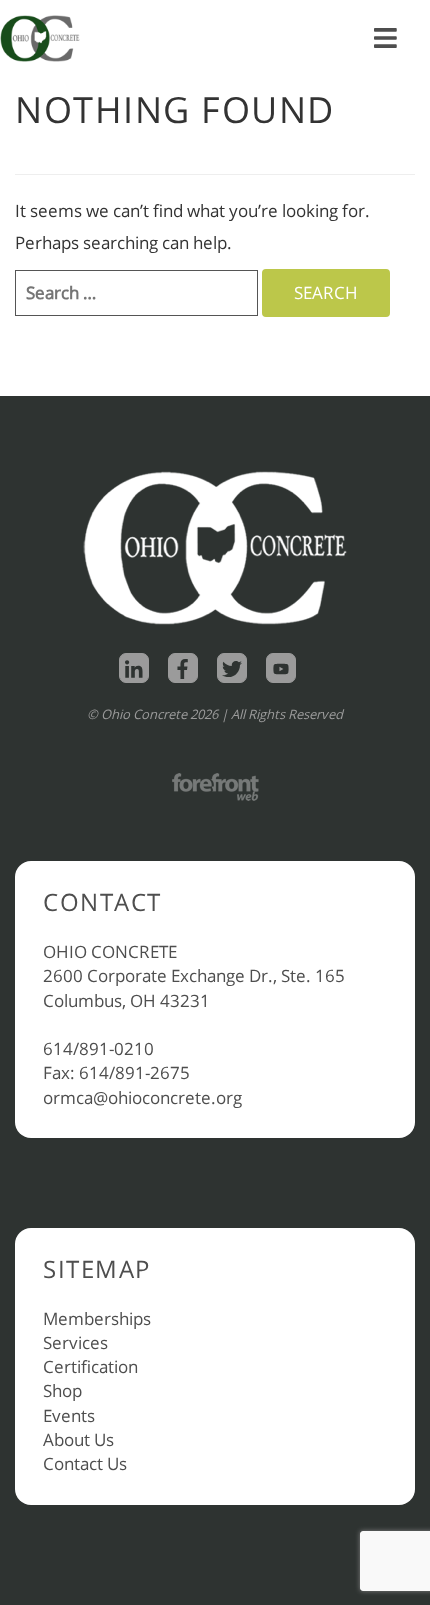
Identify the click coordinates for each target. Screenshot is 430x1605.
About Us (78, 1439)
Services (75, 1342)
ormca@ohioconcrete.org (142, 1097)
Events (69, 1415)
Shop (62, 1390)
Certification (90, 1366)
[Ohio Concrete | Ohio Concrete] (40, 38)
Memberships (97, 1318)
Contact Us (85, 1463)
